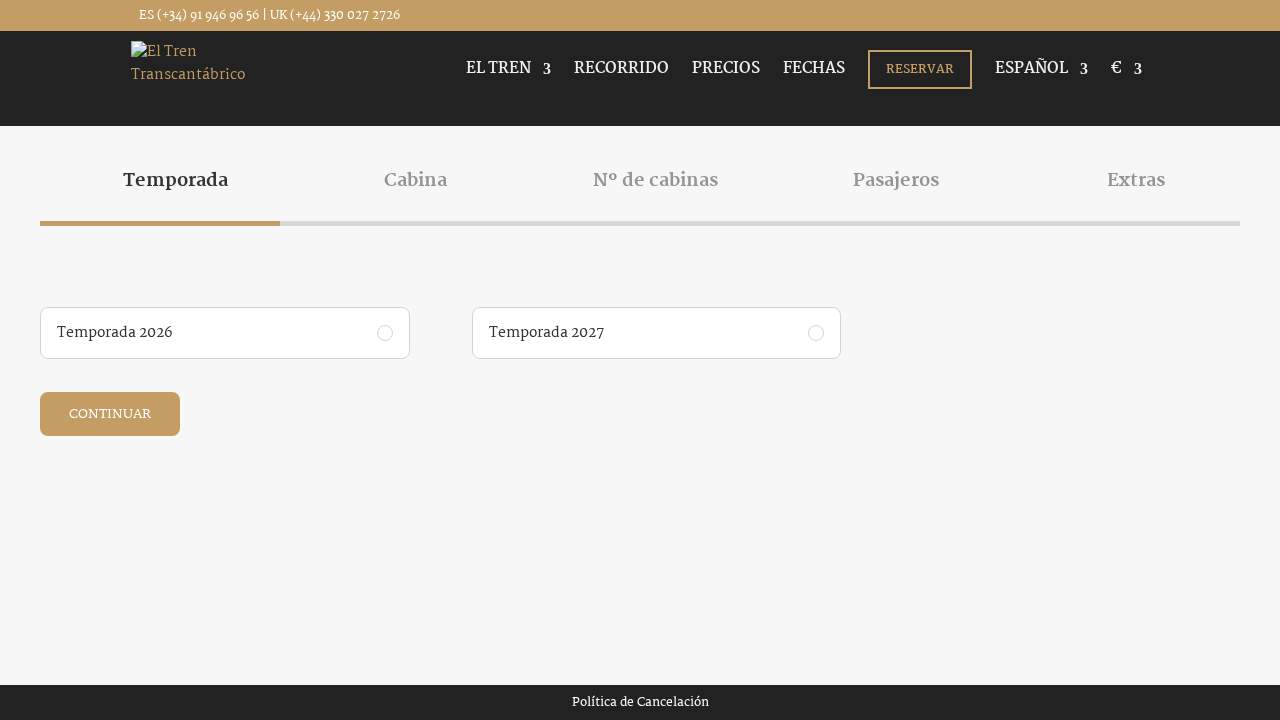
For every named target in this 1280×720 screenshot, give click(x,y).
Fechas (814, 71)
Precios (726, 71)
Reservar (920, 69)
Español (1031, 71)
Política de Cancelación (640, 703)
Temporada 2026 (115, 333)
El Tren (498, 71)
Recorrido (621, 71)
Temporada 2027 (546, 333)
